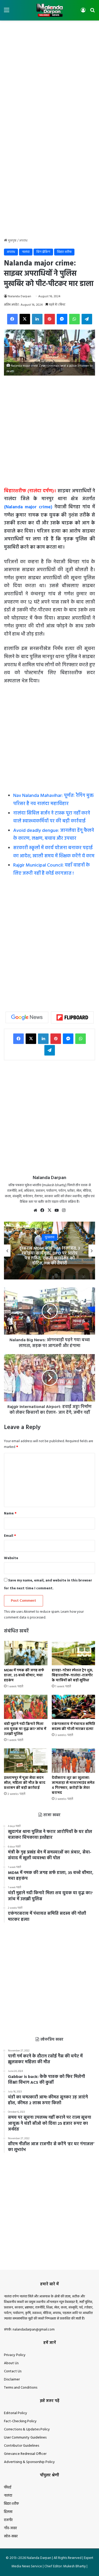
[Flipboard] (72, 1017)
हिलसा (8, 2512)
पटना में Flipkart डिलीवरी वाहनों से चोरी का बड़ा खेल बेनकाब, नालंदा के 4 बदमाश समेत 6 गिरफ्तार (49, 1256)
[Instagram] (64, 1210)
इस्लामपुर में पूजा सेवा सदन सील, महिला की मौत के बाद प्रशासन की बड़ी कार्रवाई (25, 1783)
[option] (49, 1251)
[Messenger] (62, 319)
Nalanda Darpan (20, 296)
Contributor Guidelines (22, 2446)
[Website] (35, 1210)
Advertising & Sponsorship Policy (29, 2462)
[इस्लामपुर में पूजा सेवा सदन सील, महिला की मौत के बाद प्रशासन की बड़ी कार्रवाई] (26, 1761)
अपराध (23, 241)
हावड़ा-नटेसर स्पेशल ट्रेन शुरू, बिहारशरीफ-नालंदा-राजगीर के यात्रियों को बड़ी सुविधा (72, 1675)
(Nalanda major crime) (28, 507)
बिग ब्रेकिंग (43, 252)
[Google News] (27, 1017)
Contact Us (13, 2371)
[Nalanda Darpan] (50, 10)
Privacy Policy (15, 2355)
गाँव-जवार (10, 2528)
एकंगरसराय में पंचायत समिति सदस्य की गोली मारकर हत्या (73, 1727)
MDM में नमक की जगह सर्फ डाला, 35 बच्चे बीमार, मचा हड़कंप (24, 1675)
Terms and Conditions (21, 2388)
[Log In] (83, 12)
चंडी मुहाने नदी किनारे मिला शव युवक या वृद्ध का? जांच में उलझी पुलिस (25, 1729)
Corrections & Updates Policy (27, 2429)
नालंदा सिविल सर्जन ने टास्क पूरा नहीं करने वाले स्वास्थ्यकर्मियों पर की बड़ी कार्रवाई (52, 817)
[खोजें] (92, 12)
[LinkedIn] (37, 319)
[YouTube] (57, 1210)
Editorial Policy (16, 2413)
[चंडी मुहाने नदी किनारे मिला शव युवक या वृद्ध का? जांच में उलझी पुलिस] (26, 1707)
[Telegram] (87, 319)
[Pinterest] (50, 319)
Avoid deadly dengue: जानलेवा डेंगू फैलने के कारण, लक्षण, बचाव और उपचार (54, 835)
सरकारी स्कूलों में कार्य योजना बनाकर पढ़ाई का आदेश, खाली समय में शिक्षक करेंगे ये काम (54, 852)
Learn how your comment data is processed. (44, 1615)
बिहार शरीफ (64, 252)
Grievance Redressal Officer (25, 2454)
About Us (11, 2363)
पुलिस (50, 1240)
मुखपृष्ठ (12, 241)
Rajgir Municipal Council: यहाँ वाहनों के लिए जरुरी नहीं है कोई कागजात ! (51, 869)
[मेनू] (7, 12)
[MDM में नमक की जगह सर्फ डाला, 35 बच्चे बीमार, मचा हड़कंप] (26, 1653)
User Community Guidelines (25, 2438)
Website (11, 1558)
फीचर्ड (8, 2488)
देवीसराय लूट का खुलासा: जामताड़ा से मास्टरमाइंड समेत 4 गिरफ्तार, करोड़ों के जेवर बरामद (73, 1785)
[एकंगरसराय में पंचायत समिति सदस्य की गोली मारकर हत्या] (74, 1707)
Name (10, 1514)
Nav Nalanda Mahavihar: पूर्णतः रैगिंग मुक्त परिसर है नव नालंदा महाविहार (53, 800)
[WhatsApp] (74, 319)
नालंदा (26, 252)
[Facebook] (12, 319)
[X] (25, 319)
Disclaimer (12, 2380)
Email (10, 1536)
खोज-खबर (11, 2536)
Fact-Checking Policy (20, 2421)
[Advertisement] (49, 75)
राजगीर (8, 2520)
